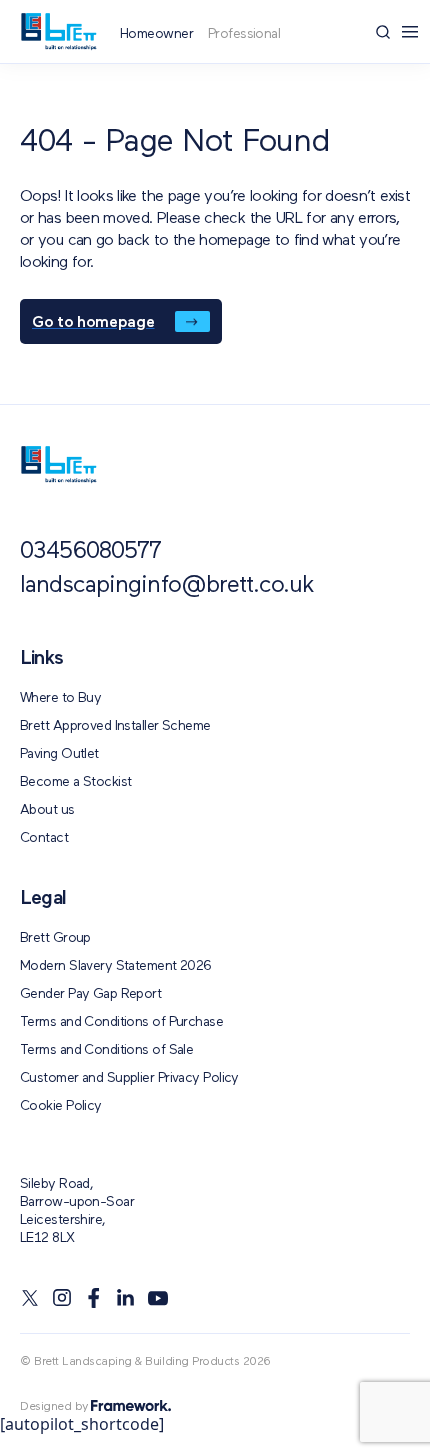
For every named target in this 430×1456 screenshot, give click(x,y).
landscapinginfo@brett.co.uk (167, 586)
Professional (244, 34)
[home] (58, 464)
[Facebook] (94, 1298)
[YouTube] (158, 1298)
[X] (30, 1298)
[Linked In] (126, 1298)
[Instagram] (62, 1298)
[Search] (383, 32)
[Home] (58, 31)
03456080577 (90, 552)
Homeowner (156, 34)
